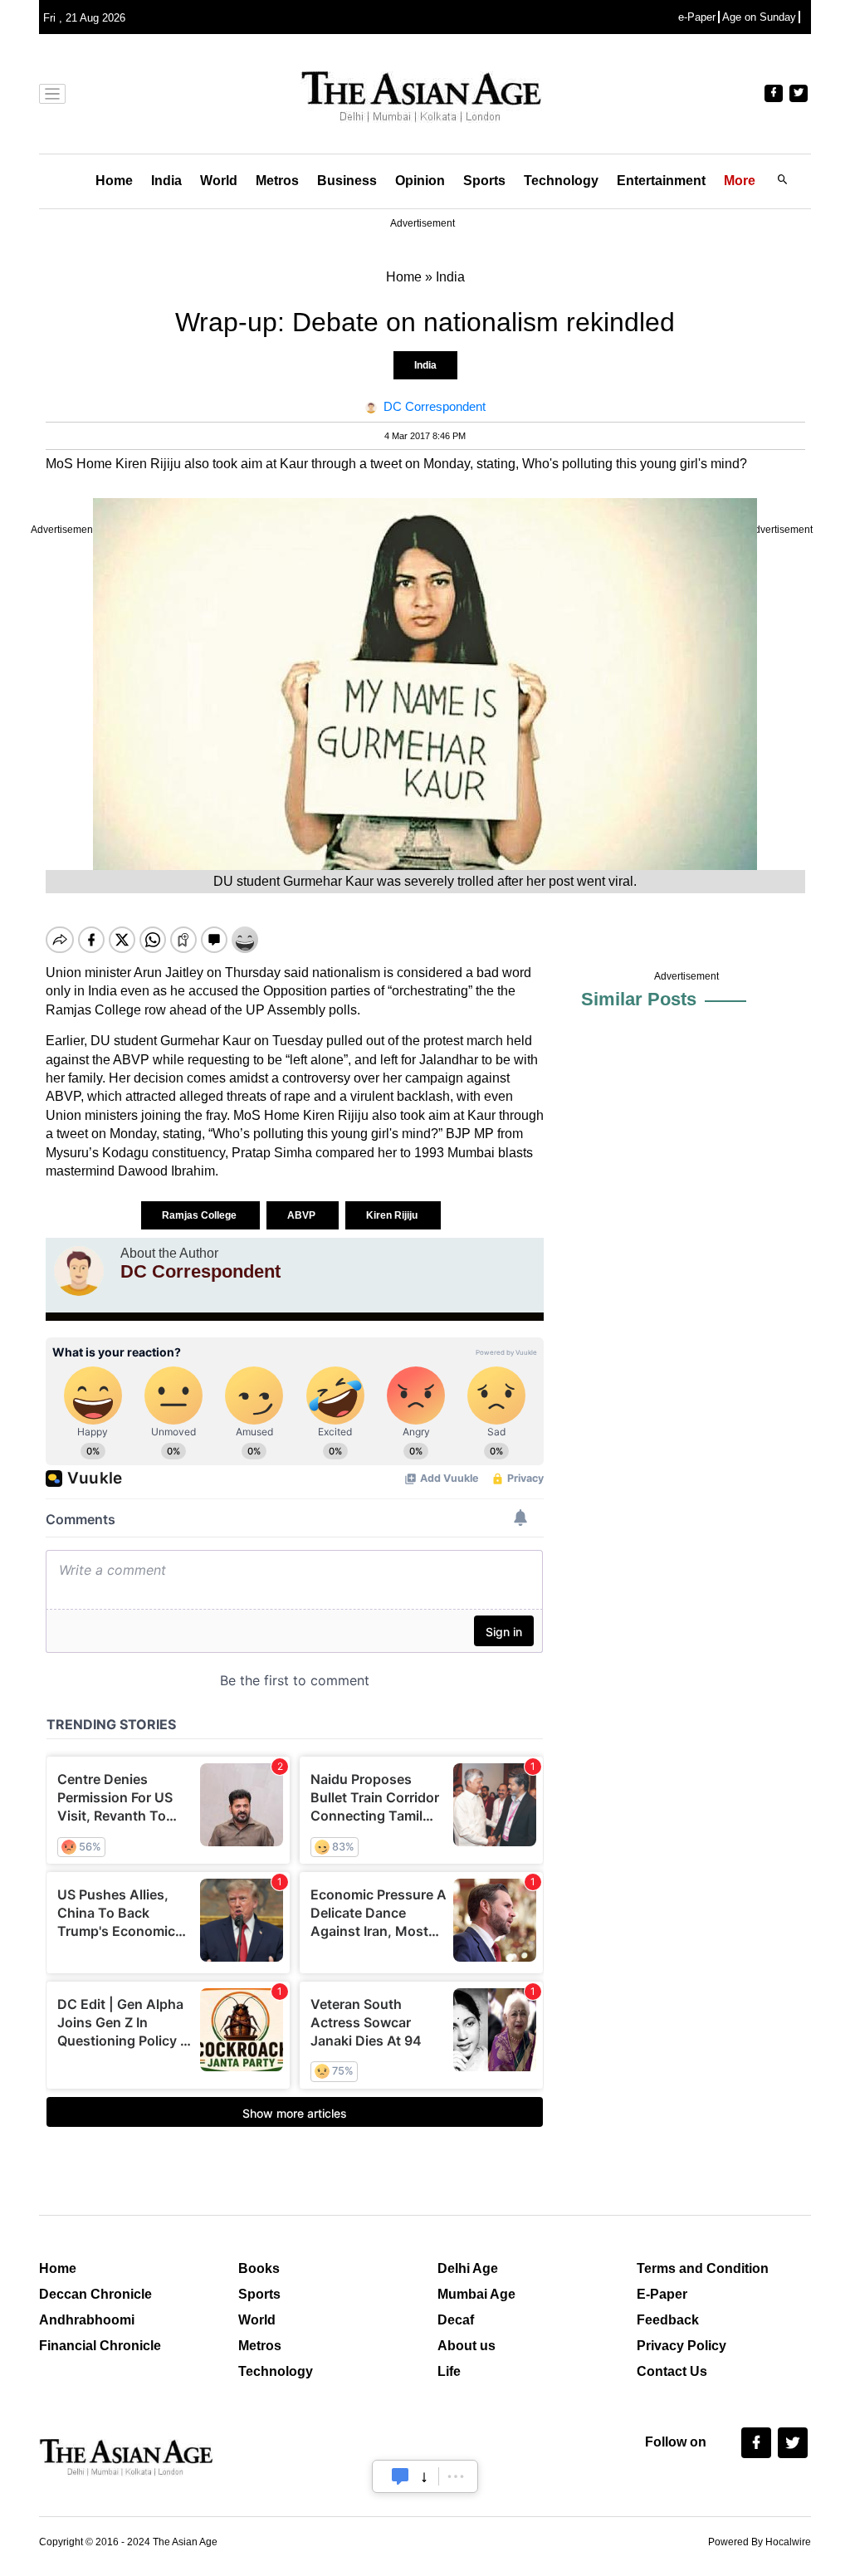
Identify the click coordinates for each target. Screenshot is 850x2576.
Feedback (668, 2320)
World (219, 181)
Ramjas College (200, 1215)
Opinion (420, 181)
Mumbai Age (476, 2294)
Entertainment (661, 181)
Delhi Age (468, 2268)
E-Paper (662, 2294)
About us (467, 2346)
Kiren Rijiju (393, 1215)
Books (259, 2268)
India (166, 181)
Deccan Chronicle (95, 2294)
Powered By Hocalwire (760, 2542)
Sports (484, 181)
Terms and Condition (703, 2268)
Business (347, 181)
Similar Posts (639, 999)
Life (449, 2371)
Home (114, 181)
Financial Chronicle (100, 2346)
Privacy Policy (681, 2346)
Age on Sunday (759, 17)
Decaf (456, 2320)
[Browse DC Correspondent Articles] (79, 1271)
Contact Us (672, 2371)
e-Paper (697, 17)
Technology (561, 181)
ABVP (303, 1215)
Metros (277, 181)
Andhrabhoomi (87, 2320)
